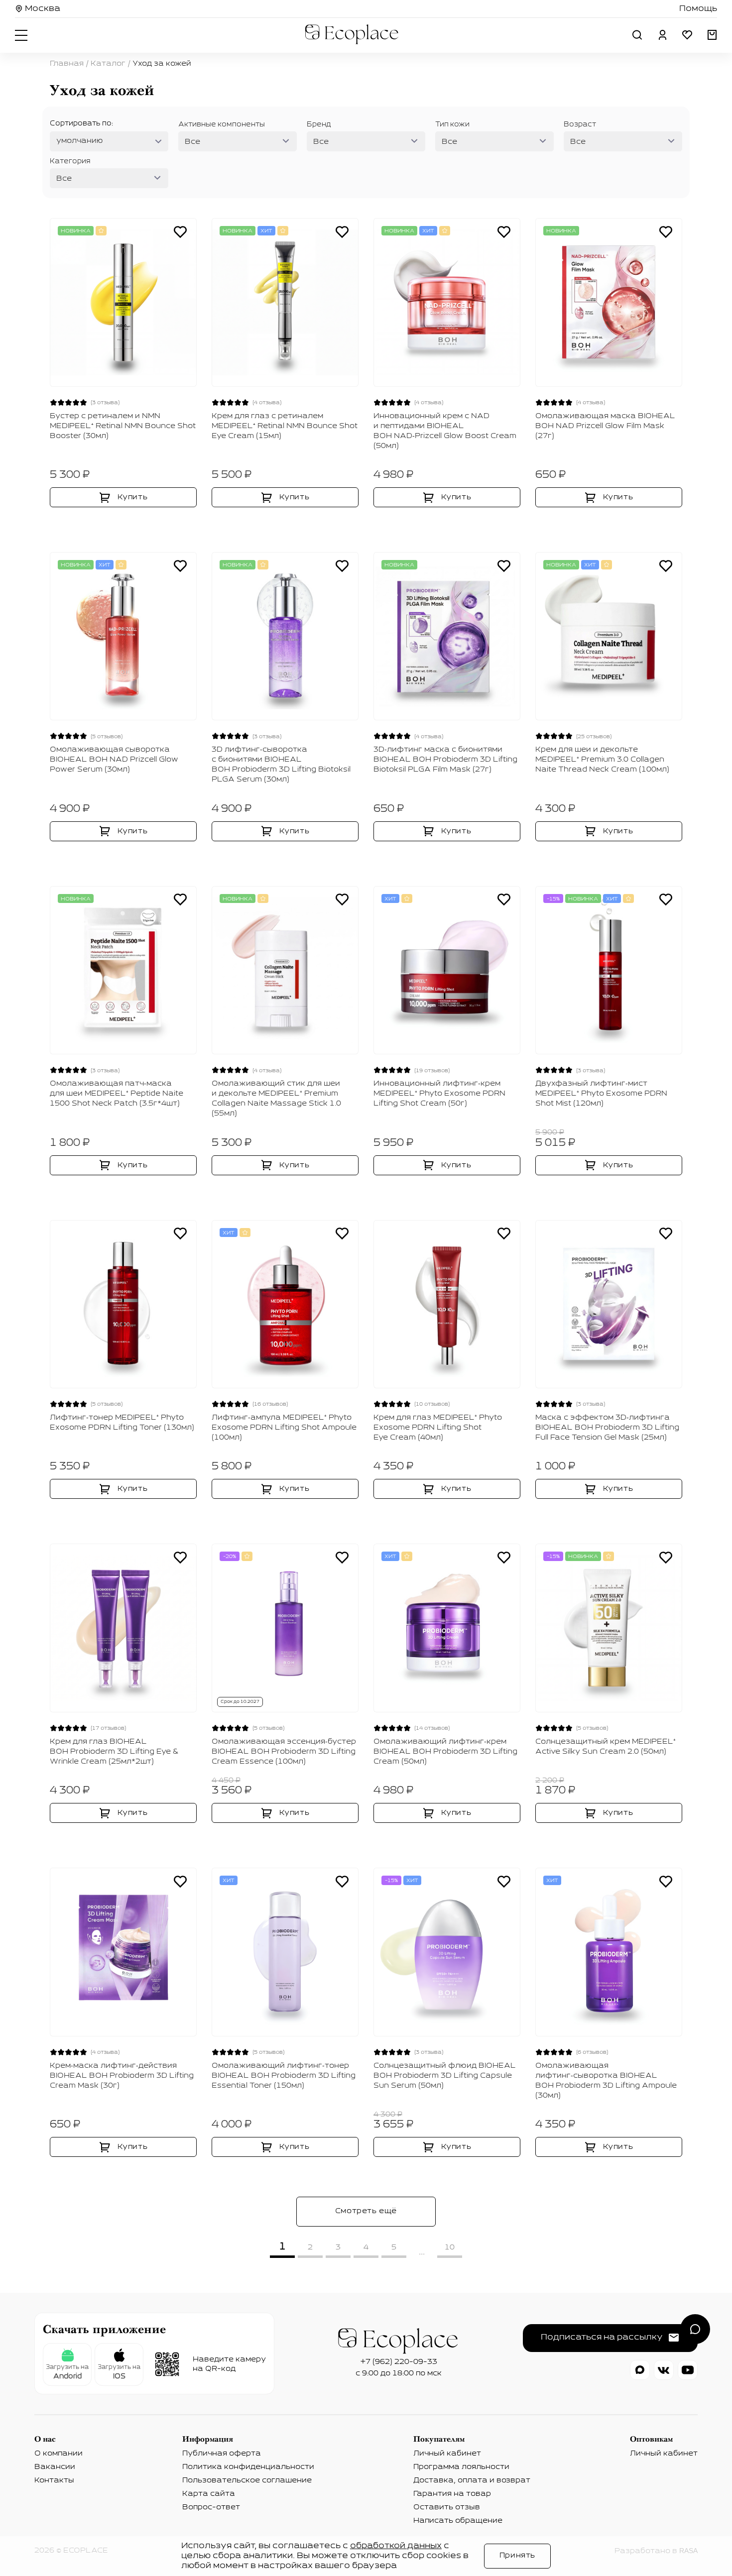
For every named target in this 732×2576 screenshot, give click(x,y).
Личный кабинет (447, 2454)
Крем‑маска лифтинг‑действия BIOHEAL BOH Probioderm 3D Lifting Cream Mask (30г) (122, 2076)
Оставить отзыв (447, 2507)
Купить (133, 497)
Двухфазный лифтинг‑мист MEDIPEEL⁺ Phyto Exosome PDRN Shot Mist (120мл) (601, 1094)
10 (450, 2247)
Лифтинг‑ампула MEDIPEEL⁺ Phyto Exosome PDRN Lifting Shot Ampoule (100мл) (284, 1428)
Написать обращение (458, 2521)
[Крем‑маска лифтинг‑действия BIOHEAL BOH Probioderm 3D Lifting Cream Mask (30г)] (123, 1952)
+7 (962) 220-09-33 (399, 2362)
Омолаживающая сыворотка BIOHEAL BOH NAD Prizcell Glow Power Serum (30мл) (114, 760)
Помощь (698, 9)
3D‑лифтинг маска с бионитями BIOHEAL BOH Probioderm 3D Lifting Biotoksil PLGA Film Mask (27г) (445, 760)
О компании (59, 2454)
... (422, 2252)
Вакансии (55, 2467)
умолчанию (80, 141)
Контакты (54, 2480)
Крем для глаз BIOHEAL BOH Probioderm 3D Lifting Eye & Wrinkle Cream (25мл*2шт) (114, 1752)
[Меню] (22, 35)
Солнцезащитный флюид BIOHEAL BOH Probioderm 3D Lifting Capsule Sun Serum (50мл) (445, 2076)
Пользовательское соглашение (247, 2480)
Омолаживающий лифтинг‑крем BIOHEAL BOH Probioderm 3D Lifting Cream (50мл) (445, 1752)
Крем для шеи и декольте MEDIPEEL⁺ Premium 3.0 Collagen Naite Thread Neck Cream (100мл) (602, 760)
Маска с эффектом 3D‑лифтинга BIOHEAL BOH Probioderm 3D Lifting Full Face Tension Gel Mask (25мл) (607, 1428)
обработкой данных (396, 2546)
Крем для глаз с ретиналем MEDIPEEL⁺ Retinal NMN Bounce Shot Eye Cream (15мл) (285, 426)
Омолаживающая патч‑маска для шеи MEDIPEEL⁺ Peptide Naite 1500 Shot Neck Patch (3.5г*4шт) (117, 1094)
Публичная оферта (222, 2454)
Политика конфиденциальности (248, 2467)
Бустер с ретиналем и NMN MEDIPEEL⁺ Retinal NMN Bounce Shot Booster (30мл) (123, 426)
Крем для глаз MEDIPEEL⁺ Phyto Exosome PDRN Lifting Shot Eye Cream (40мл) (438, 1428)
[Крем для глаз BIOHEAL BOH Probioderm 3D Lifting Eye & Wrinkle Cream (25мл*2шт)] (123, 1628)
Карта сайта (209, 2494)
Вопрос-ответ (211, 2507)
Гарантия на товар (452, 2494)
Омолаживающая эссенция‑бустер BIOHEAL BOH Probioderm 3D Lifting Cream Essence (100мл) (284, 1752)
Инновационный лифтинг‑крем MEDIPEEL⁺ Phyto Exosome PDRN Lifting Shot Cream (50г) (439, 1094)
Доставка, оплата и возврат (472, 2480)
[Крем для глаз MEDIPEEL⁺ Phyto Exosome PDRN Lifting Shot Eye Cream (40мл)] (447, 1304)
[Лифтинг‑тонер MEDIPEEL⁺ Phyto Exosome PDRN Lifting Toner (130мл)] (123, 1304)
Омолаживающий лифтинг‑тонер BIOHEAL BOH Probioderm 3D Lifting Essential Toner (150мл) (284, 2076)
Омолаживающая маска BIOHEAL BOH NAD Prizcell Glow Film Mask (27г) (605, 426)
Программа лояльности (461, 2467)
